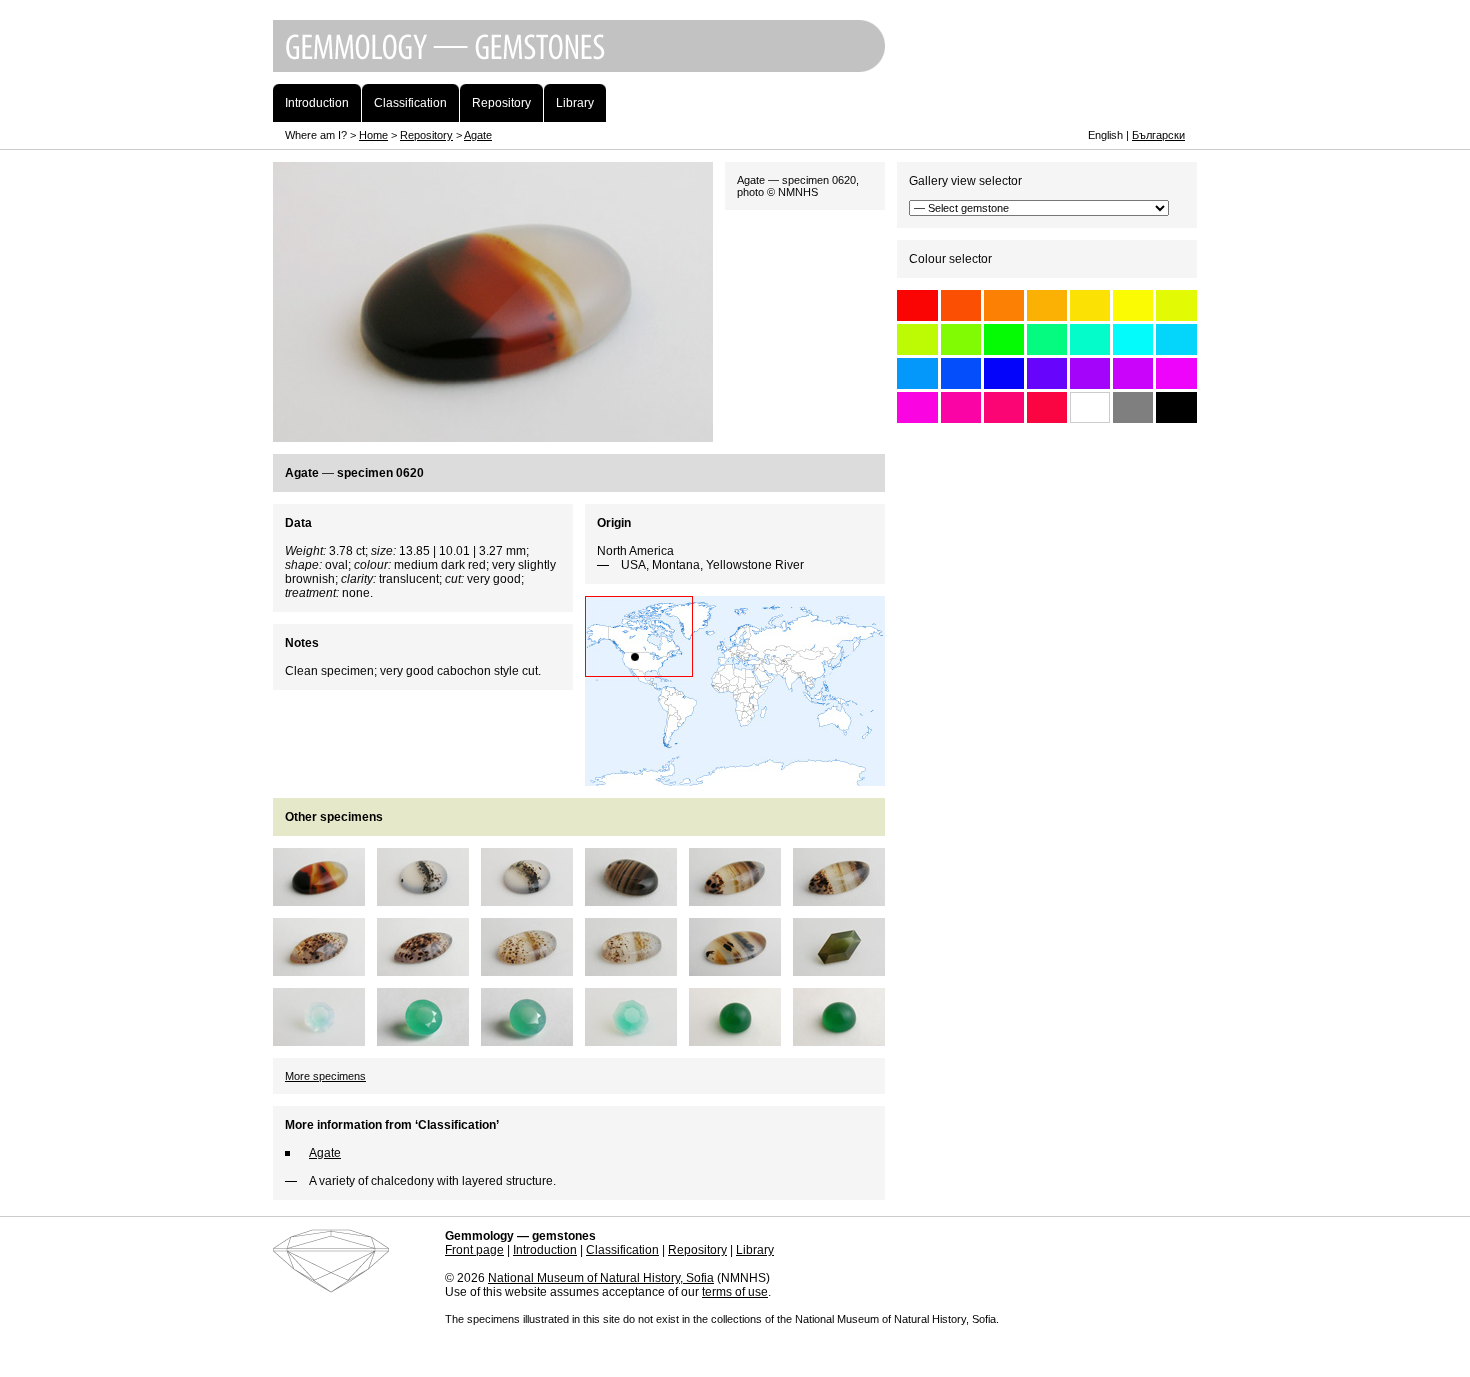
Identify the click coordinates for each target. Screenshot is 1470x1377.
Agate (478, 135)
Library (755, 1250)
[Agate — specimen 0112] (533, 1039)
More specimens (325, 1076)
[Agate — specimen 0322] (845, 1039)
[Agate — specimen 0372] (845, 899)
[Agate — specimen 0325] (637, 969)
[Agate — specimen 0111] (429, 1039)
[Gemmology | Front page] (735, 77)
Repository (426, 135)
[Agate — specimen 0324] (533, 969)
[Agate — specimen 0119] (429, 899)
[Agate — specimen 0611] (741, 969)
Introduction (545, 1250)
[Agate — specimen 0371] (741, 899)
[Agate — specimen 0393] (429, 969)
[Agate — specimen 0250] (637, 1039)
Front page (474, 1250)
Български (1158, 135)
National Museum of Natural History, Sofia (601, 1278)
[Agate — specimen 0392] (325, 969)
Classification (622, 1250)
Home (373, 135)
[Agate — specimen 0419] (325, 1039)
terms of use (735, 1292)
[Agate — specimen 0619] (325, 899)
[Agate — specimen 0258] (845, 969)
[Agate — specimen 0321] (741, 1039)
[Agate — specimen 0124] (533, 899)
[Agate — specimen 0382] (637, 899)
